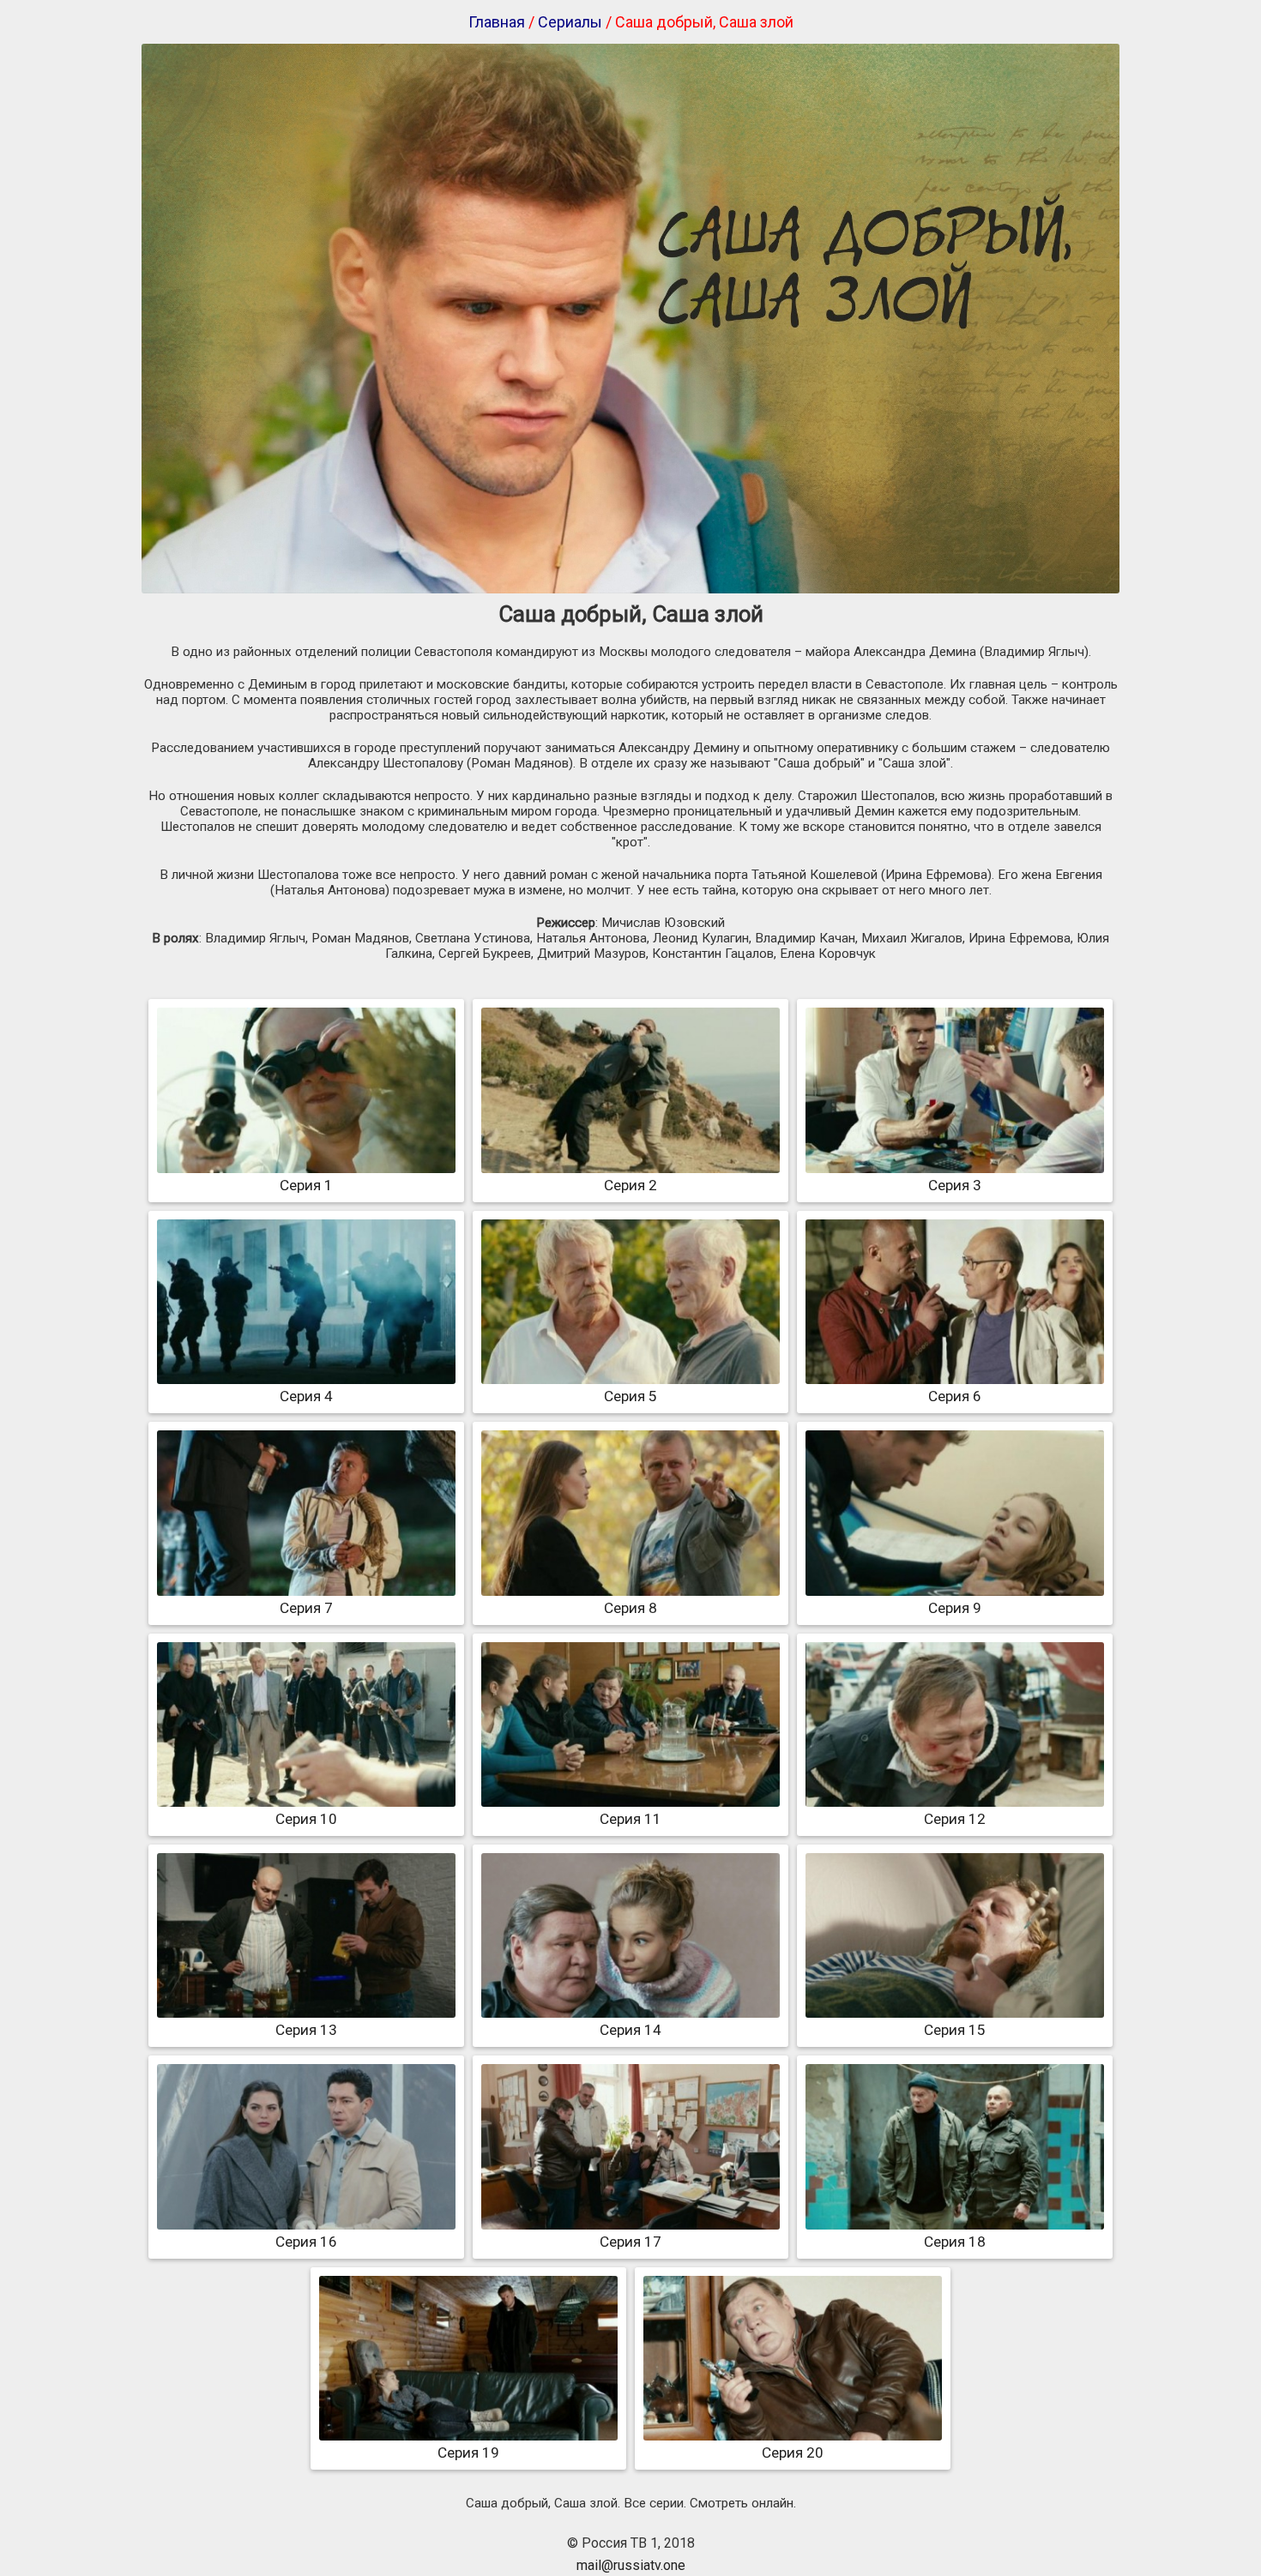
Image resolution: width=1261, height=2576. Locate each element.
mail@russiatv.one (631, 2565)
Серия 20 (793, 2453)
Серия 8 (630, 1608)
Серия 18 (955, 2242)
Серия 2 (630, 1185)
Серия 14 (630, 2030)
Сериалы (570, 22)
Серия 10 (306, 1819)
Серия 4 (306, 1396)
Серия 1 (306, 1185)
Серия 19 (468, 2453)
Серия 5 (630, 1396)
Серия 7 (306, 1608)
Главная (497, 22)
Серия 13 (306, 2030)
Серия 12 (955, 1819)
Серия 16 (306, 2242)
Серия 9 (955, 1608)
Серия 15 (955, 2030)
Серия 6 (955, 1396)
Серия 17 (630, 2242)
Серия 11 (630, 1819)
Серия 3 (955, 1185)
